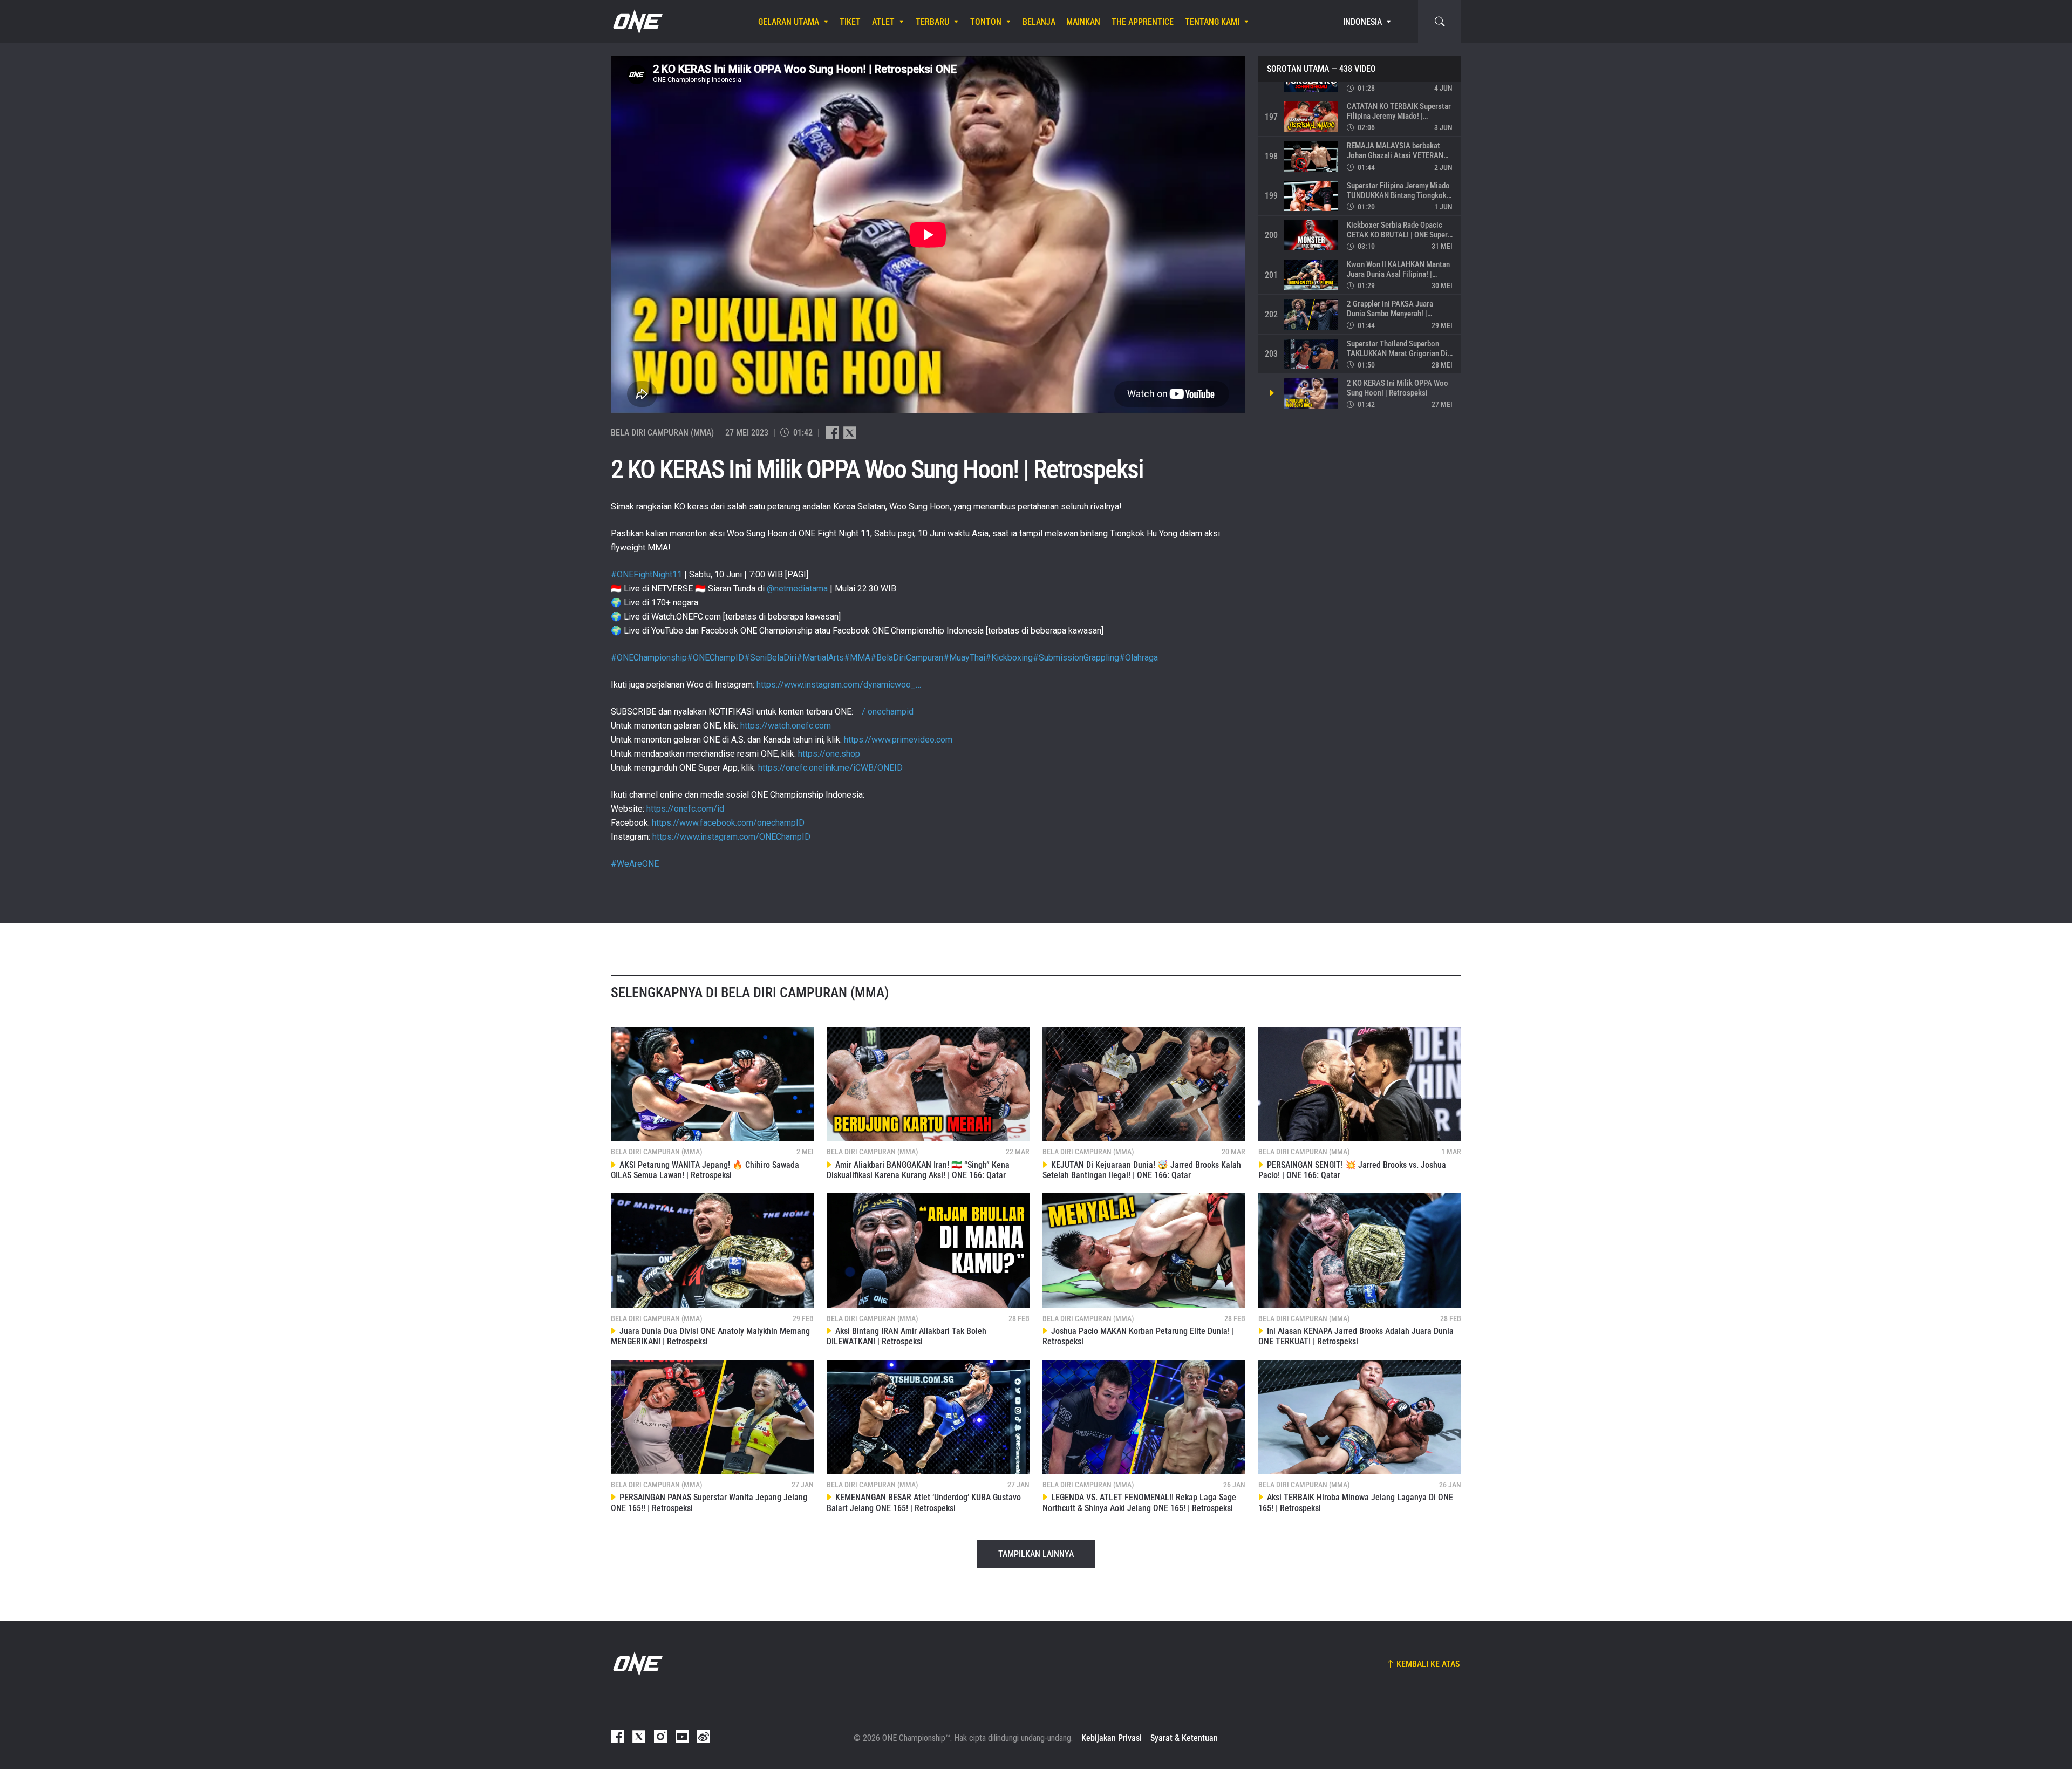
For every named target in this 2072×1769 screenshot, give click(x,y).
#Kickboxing (1009, 658)
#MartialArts (820, 658)
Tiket (850, 22)
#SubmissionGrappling (1076, 658)
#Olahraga (1139, 658)
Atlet (883, 22)
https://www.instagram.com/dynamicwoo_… (839, 685)
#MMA (857, 658)
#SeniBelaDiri (770, 658)
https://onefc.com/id (685, 809)
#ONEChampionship (649, 658)
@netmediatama (797, 588)
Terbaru (932, 22)
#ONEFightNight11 (646, 574)
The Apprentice (1143, 22)
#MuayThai (964, 658)
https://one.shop (829, 754)
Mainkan (1083, 22)
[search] (1440, 22)
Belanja (1039, 22)
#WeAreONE (635, 864)
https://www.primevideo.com (898, 740)
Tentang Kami (1212, 22)
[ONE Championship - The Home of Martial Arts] (637, 22)
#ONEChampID (715, 658)
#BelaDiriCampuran (907, 658)
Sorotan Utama (1298, 69)
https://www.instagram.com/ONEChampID (731, 837)
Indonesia (1362, 22)
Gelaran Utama (789, 22)
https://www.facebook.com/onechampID (728, 823)
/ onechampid (887, 712)
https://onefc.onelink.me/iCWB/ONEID (830, 768)
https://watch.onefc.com (786, 726)
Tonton (986, 22)
